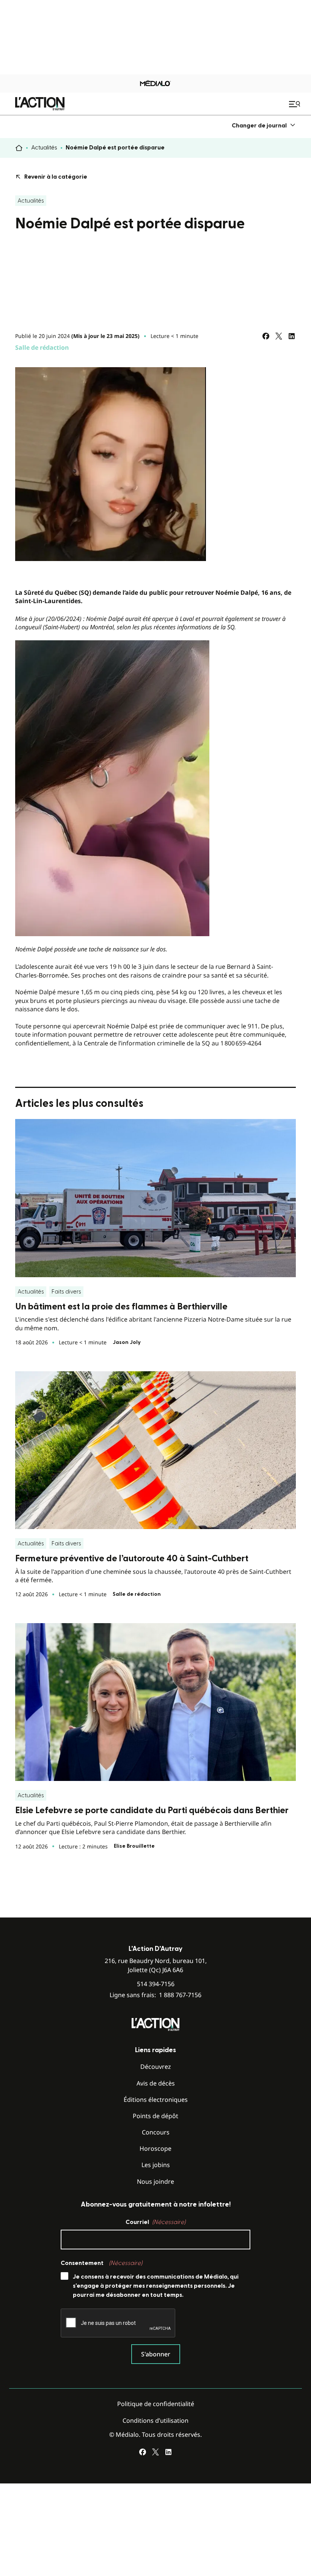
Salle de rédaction (42, 347)
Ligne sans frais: (155, 1995)
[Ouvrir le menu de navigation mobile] (295, 104)
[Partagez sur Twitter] (279, 336)
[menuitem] (264, 125)
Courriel (155, 2222)
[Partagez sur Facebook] (266, 336)
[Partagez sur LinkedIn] (292, 336)
